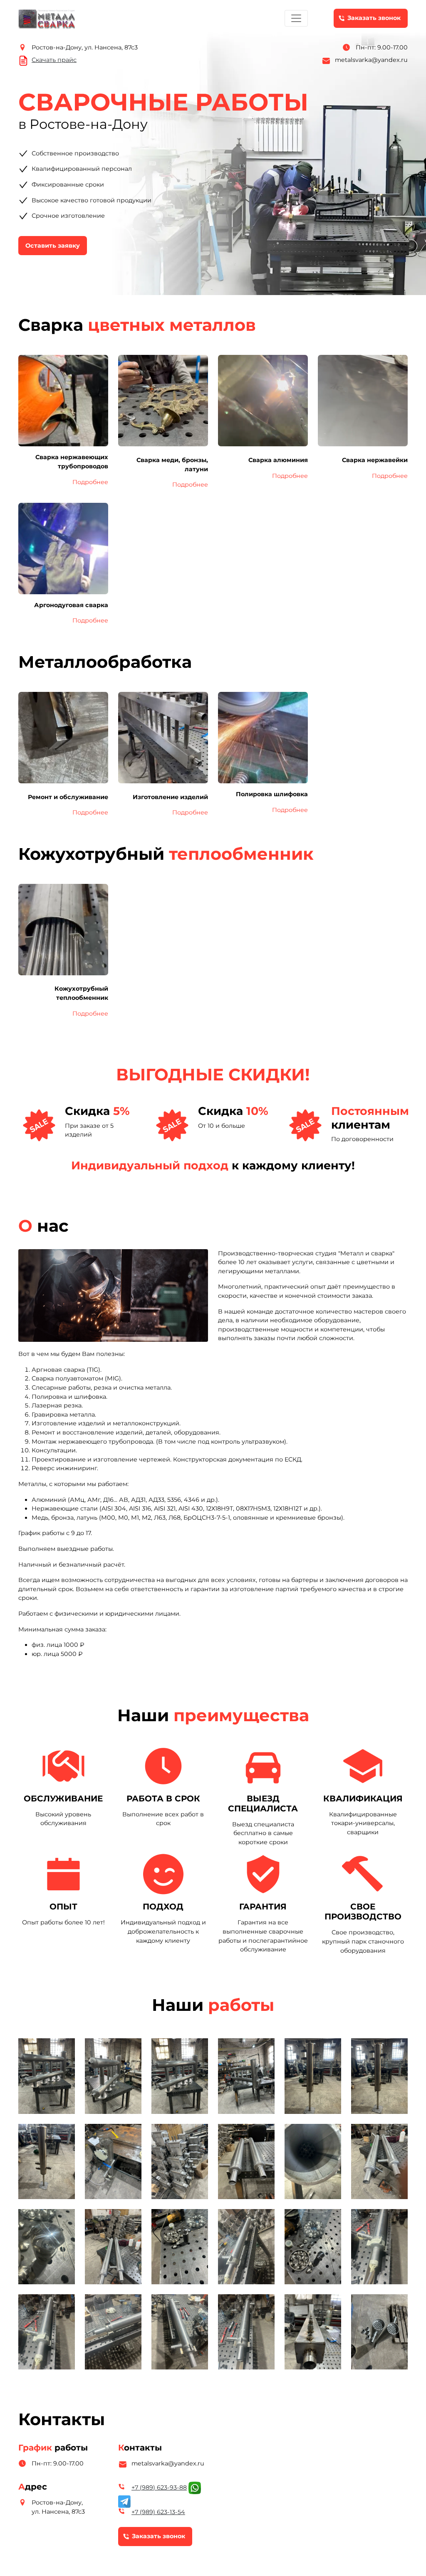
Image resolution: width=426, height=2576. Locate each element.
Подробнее (90, 482)
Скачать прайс (54, 60)
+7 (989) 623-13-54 (158, 2512)
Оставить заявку (53, 246)
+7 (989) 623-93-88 (159, 2487)
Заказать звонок (374, 18)
